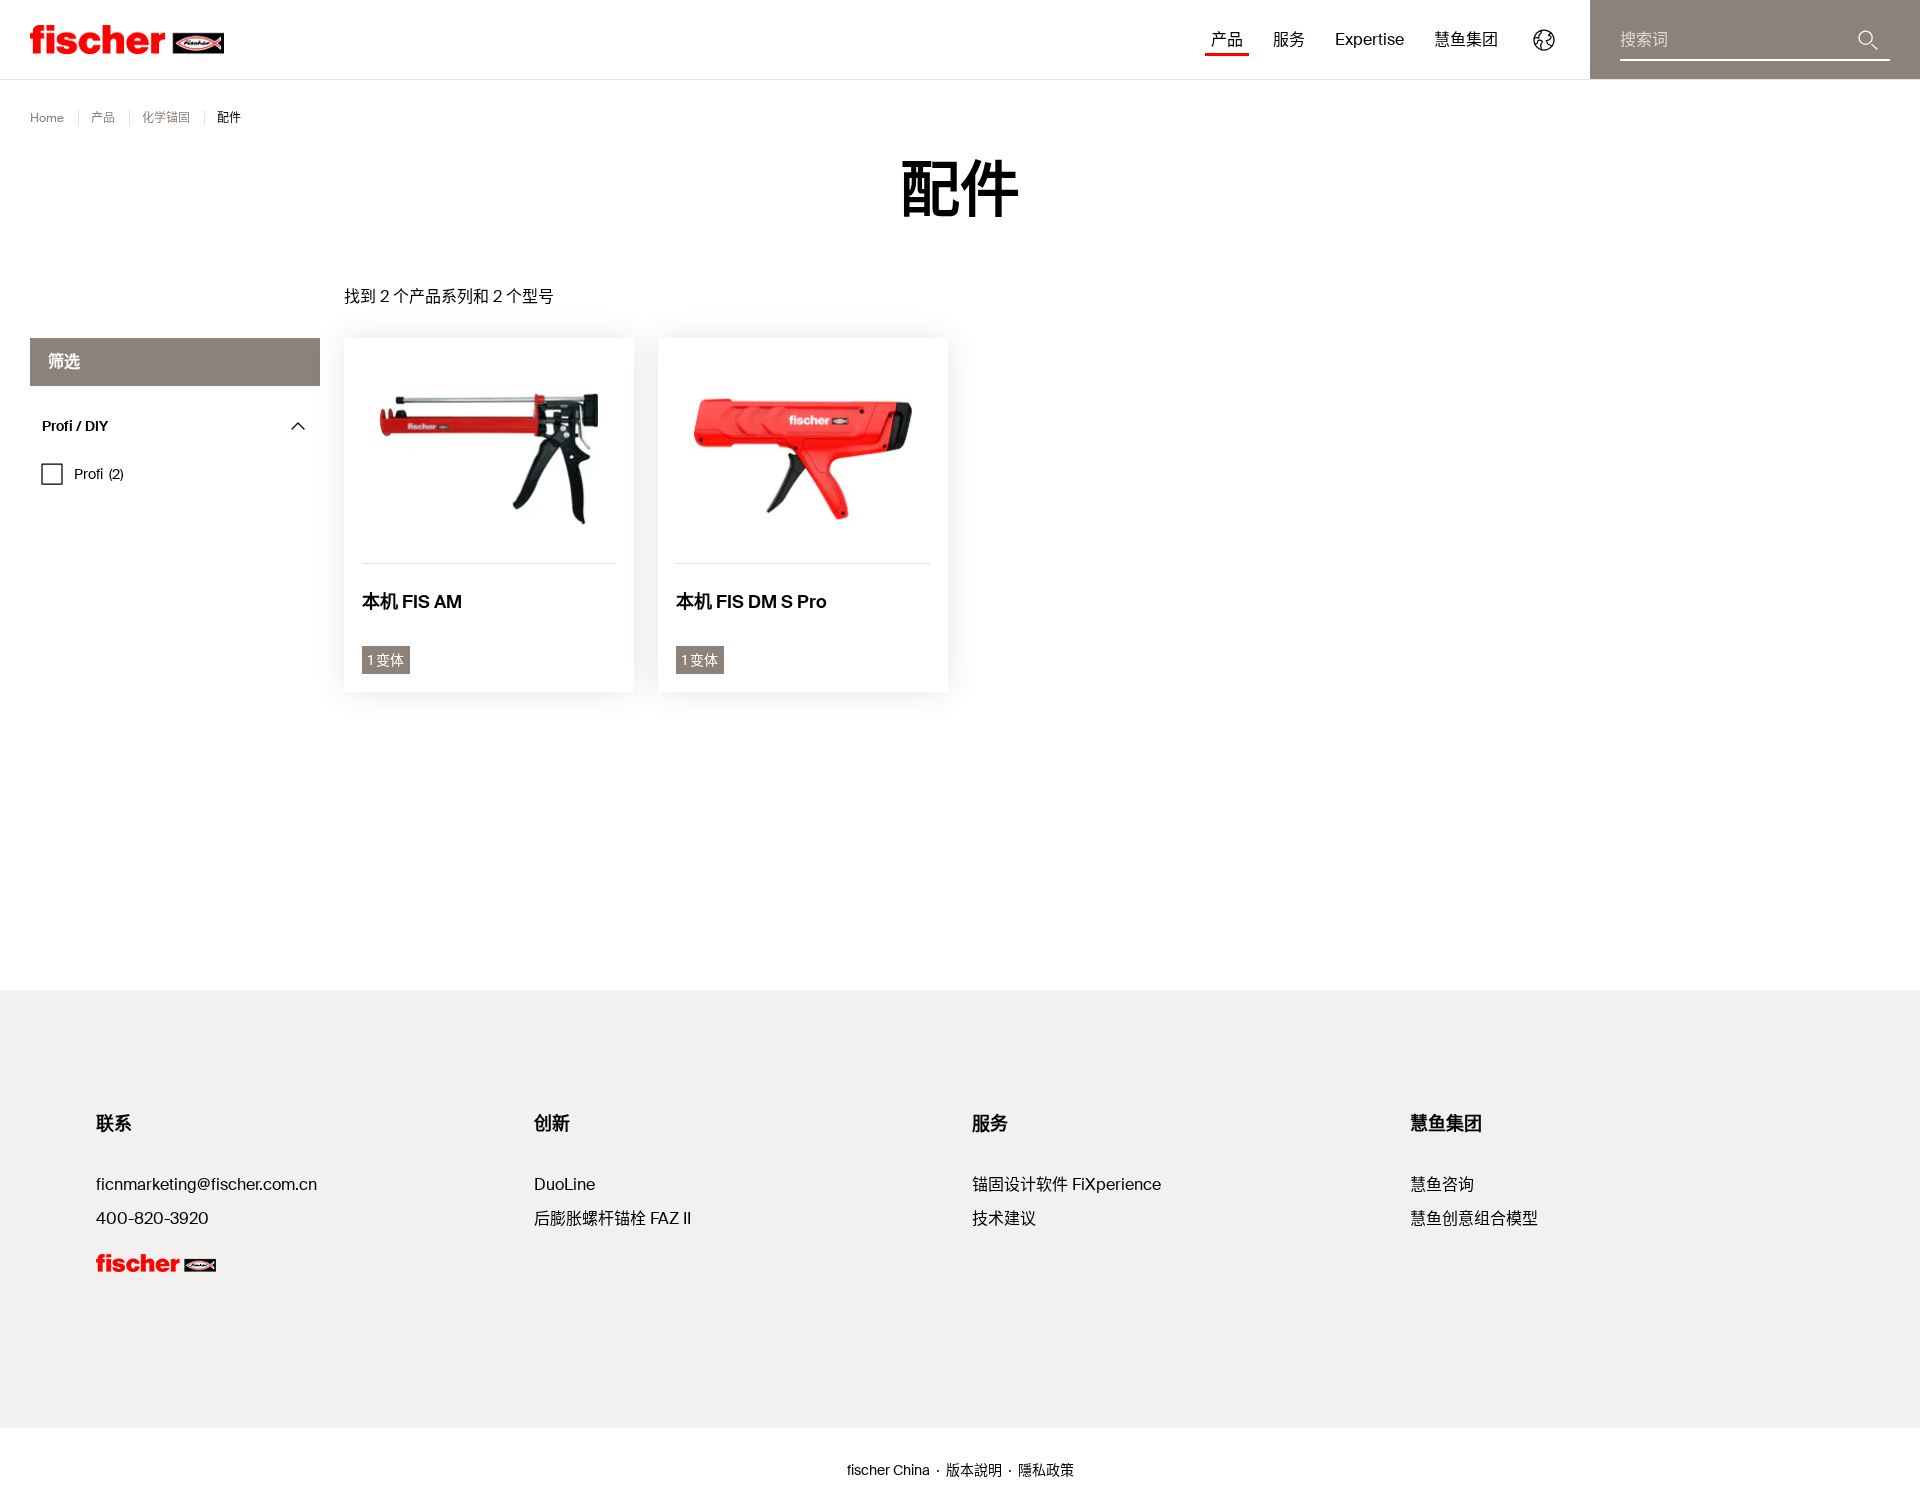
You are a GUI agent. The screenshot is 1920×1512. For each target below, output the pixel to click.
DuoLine (564, 1184)
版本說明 (974, 1470)
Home (47, 118)
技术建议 (1004, 1218)
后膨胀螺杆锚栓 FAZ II (612, 1218)
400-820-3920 (152, 1218)
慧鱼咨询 (1442, 1184)
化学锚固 (166, 118)
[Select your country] (1544, 40)
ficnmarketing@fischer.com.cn (206, 1184)
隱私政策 (1046, 1470)
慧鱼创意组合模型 (1474, 1218)
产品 (103, 118)
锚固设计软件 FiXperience (1066, 1184)
